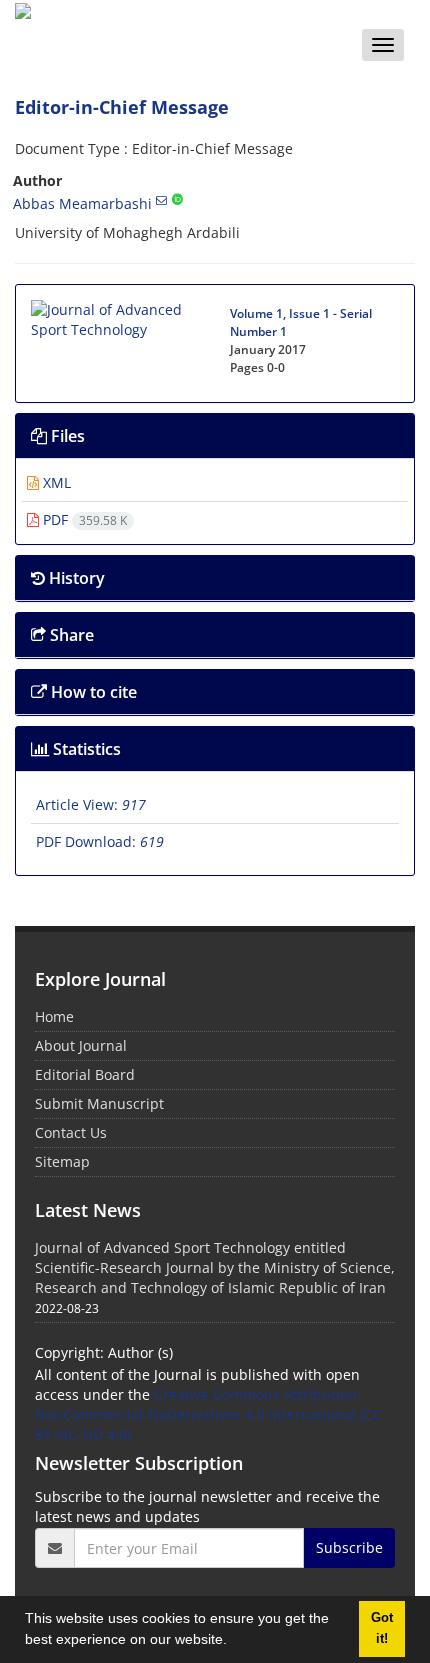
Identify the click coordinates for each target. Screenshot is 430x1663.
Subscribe (349, 1547)
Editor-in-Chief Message (122, 107)
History (75, 578)
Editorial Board (85, 1074)
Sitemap (62, 1161)
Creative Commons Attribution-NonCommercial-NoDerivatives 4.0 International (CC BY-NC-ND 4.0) (208, 1414)
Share (70, 635)
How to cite (92, 692)
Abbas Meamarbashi (82, 203)
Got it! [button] (382, 1628)
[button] (234, 1642)
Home (54, 1016)
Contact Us (71, 1132)
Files (66, 436)
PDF (83, 519)
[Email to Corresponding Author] (161, 200)
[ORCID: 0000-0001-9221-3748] (177, 200)
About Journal (81, 1045)
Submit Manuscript (99, 1103)
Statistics (85, 749)
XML (55, 482)
